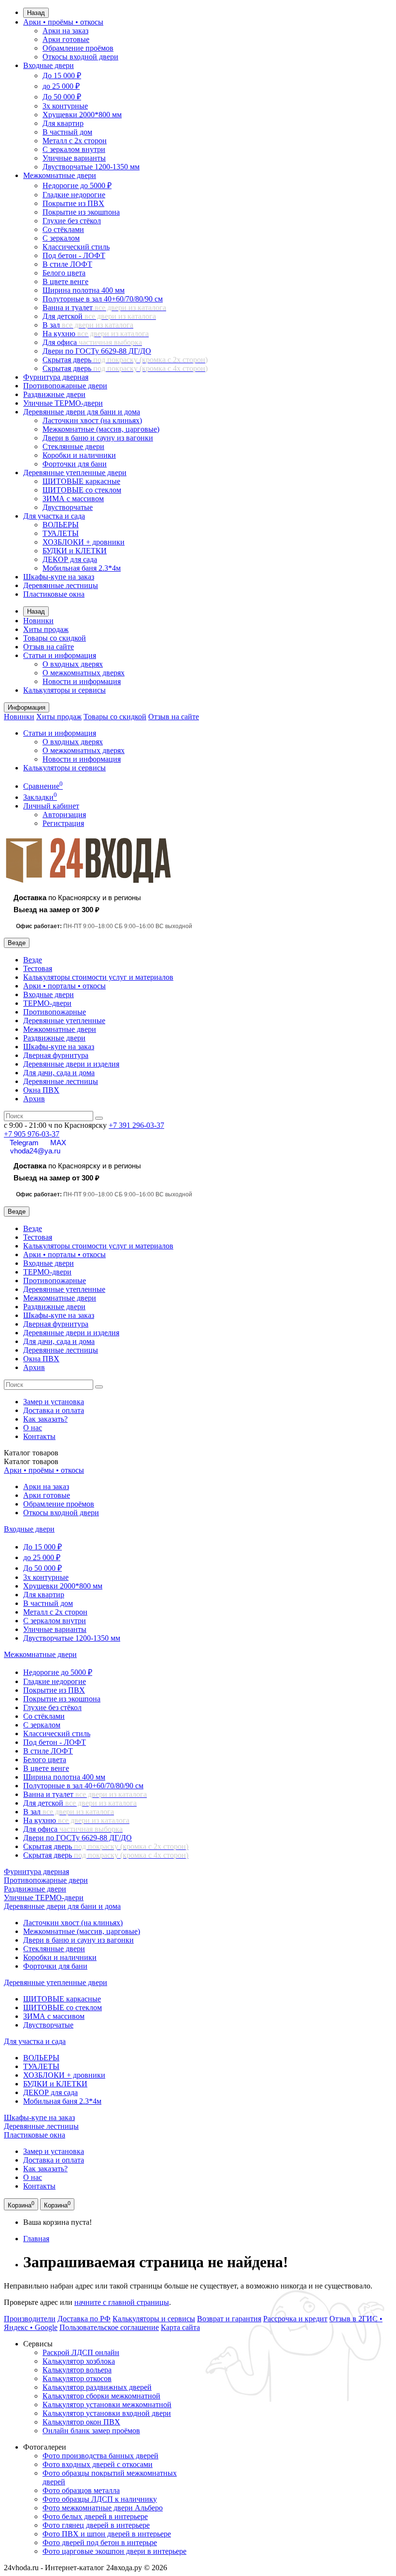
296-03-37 (136, 1125)
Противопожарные (55, 1012)
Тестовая (38, 968)
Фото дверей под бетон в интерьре (100, 2542)
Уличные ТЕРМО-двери (63, 403)
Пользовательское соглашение (109, 2327)
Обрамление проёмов (78, 48)
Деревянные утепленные (64, 1021)
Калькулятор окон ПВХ (81, 2422)
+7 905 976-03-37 (32, 1134)
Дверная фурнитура (56, 1055)
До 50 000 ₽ (62, 97)
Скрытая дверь (125, 360)
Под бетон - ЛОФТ (74, 255)
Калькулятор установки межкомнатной (107, 2405)
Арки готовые (66, 39)
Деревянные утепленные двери (75, 473)
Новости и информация (82, 681)
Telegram (24, 1143)
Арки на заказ (65, 31)
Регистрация (63, 823)
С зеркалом (61, 238)
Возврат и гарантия (229, 2319)
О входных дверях (73, 664)
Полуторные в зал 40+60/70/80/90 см (103, 299)
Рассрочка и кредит (295, 2319)
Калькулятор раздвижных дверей (97, 2387)
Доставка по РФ (84, 2319)
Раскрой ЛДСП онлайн (81, 2352)
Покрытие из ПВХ (73, 203)
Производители (30, 2319)
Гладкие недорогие (74, 195)
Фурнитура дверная (56, 377)
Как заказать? (45, 1419)
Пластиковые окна (54, 594)
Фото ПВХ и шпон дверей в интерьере (107, 2534)
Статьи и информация (60, 655)
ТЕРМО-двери (47, 1003)
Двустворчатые (68, 507)
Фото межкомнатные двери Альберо (103, 2508)
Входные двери (49, 65)
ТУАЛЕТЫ (61, 533)
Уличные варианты (74, 158)
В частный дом (67, 132)
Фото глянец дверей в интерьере (96, 2525)
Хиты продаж (46, 629)
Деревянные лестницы (61, 585)
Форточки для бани (75, 464)
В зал (88, 325)
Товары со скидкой (55, 638)
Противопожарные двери (65, 386)
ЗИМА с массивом (73, 499)
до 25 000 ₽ (61, 86)
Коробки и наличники (79, 455)
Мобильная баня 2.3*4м (82, 568)
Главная (36, 2239)
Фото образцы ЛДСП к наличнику (100, 2499)
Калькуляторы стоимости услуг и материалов (98, 977)
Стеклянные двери (73, 446)
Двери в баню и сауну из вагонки (98, 438)
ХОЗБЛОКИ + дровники (84, 542)
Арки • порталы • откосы (64, 986)
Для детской (99, 316)
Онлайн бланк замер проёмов (91, 2431)
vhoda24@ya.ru (35, 1151)
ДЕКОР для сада (70, 559)
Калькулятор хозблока (79, 2361)
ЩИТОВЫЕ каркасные (81, 481)
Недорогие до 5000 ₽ (77, 185)
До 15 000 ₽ (62, 75)
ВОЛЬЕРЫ (61, 525)
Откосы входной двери (80, 57)
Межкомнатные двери (60, 175)
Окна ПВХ (41, 1090)
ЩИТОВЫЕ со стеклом (82, 490)
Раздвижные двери (54, 394)
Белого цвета (64, 273)
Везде (33, 960)
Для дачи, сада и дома (59, 1073)
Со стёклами (63, 229)
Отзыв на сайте (49, 647)
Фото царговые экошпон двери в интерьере (114, 2551)
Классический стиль (76, 247)
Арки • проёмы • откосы (63, 22)
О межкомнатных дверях (84, 673)
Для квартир (63, 123)
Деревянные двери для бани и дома (82, 412)
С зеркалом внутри (74, 149)
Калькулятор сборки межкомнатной (101, 2396)
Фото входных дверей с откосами (98, 2464)
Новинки (38, 621)
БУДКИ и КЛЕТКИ (75, 551)
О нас (33, 1428)
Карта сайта (180, 2327)
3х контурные (65, 106)
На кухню (96, 334)
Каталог (31, 1461)
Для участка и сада (54, 516)
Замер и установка (54, 1402)
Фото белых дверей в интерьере (95, 2516)
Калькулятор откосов (77, 2378)
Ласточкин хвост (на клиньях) (92, 420)
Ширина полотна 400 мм (84, 290)
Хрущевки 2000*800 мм (82, 115)
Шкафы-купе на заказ (59, 577)
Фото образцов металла (81, 2490)
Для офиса (92, 342)
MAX (58, 1143)
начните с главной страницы (122, 2302)
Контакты (39, 1436)
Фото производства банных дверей (100, 2456)
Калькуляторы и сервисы (64, 690)
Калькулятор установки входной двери (107, 2413)
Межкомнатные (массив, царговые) (101, 429)
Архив (34, 1099)
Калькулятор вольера (77, 2370)
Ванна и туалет (104, 308)
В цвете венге (65, 281)
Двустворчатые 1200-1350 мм (91, 167)
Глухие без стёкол (72, 221)
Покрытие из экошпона (81, 212)
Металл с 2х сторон (75, 141)
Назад (36, 13)
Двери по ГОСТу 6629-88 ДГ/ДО (97, 351)
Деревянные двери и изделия (71, 1064)
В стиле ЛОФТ (67, 264)
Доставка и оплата (54, 1410)
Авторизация (64, 815)
